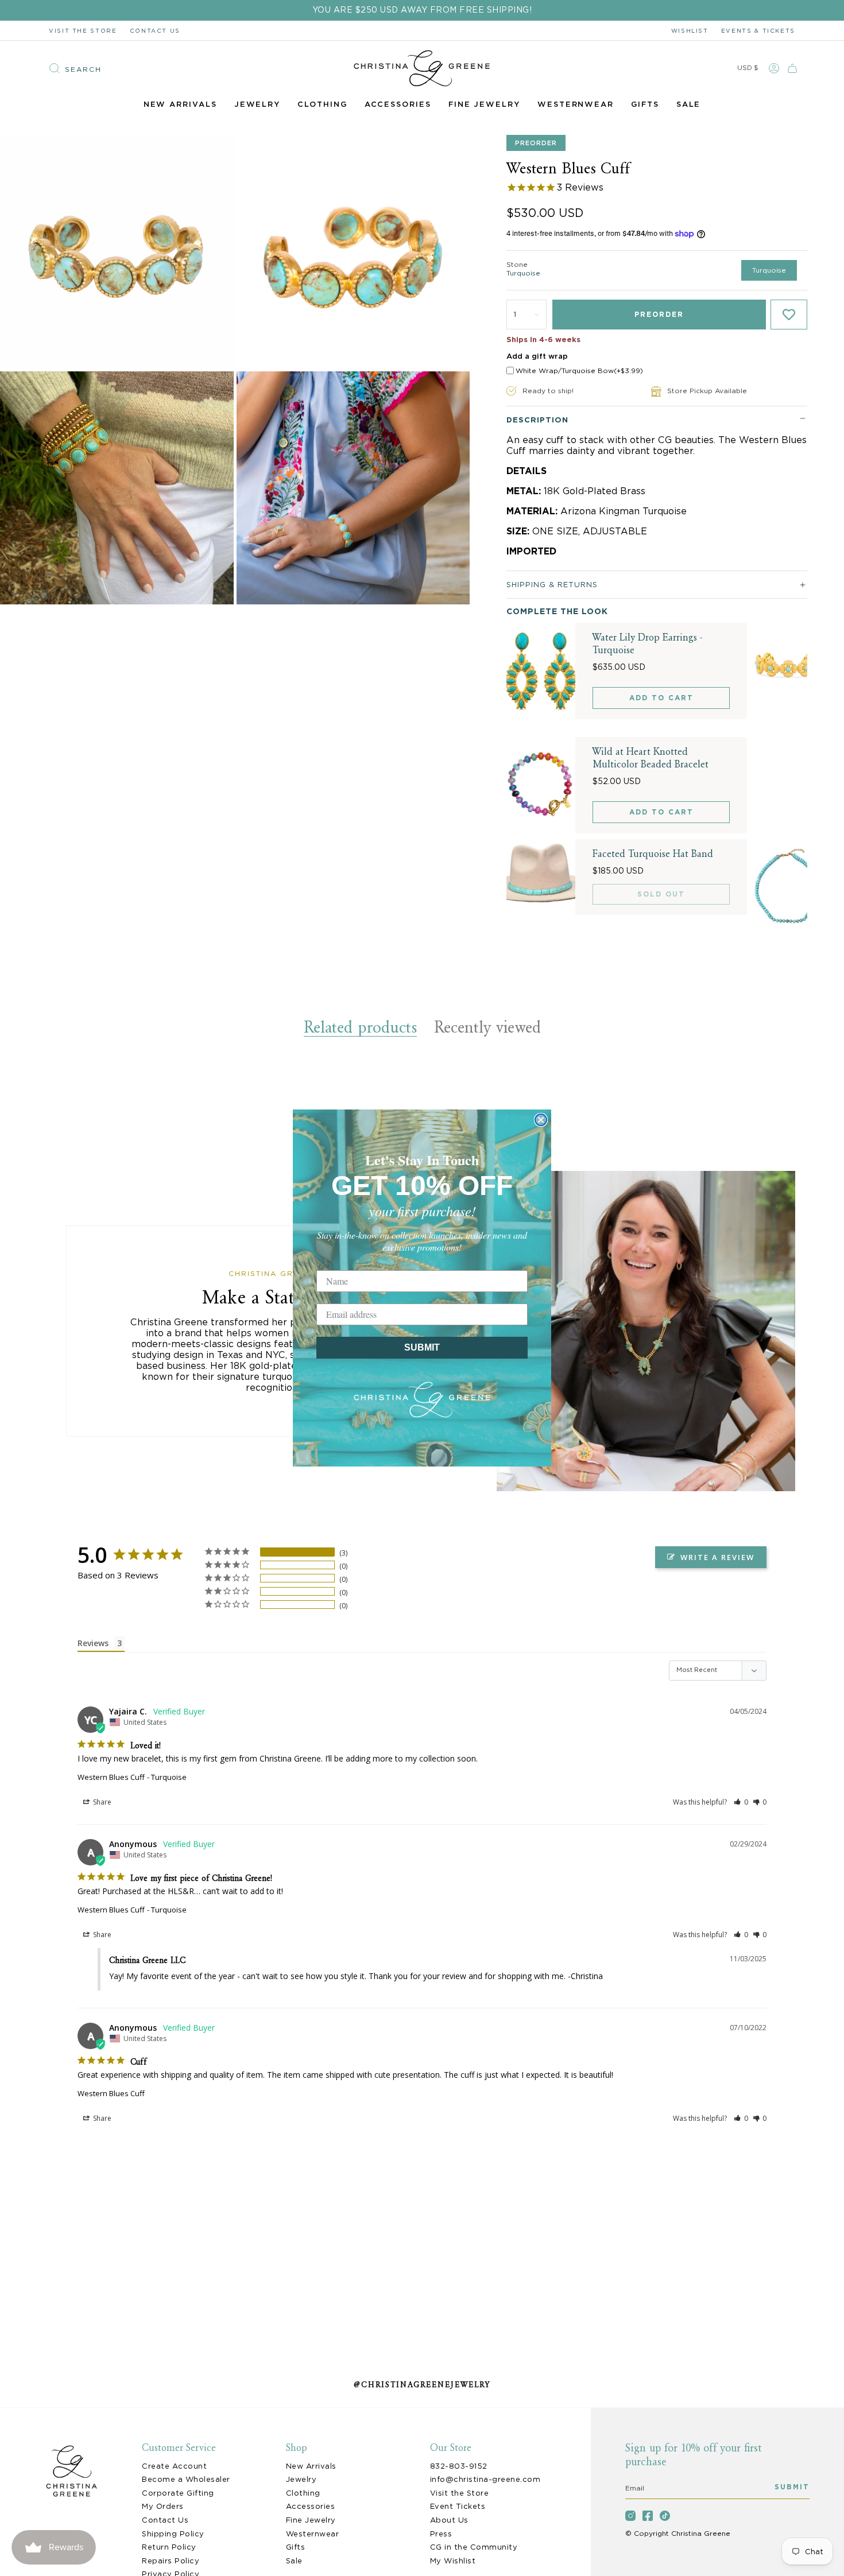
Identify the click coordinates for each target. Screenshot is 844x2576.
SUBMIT (422, 1347)
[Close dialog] (541, 1120)
